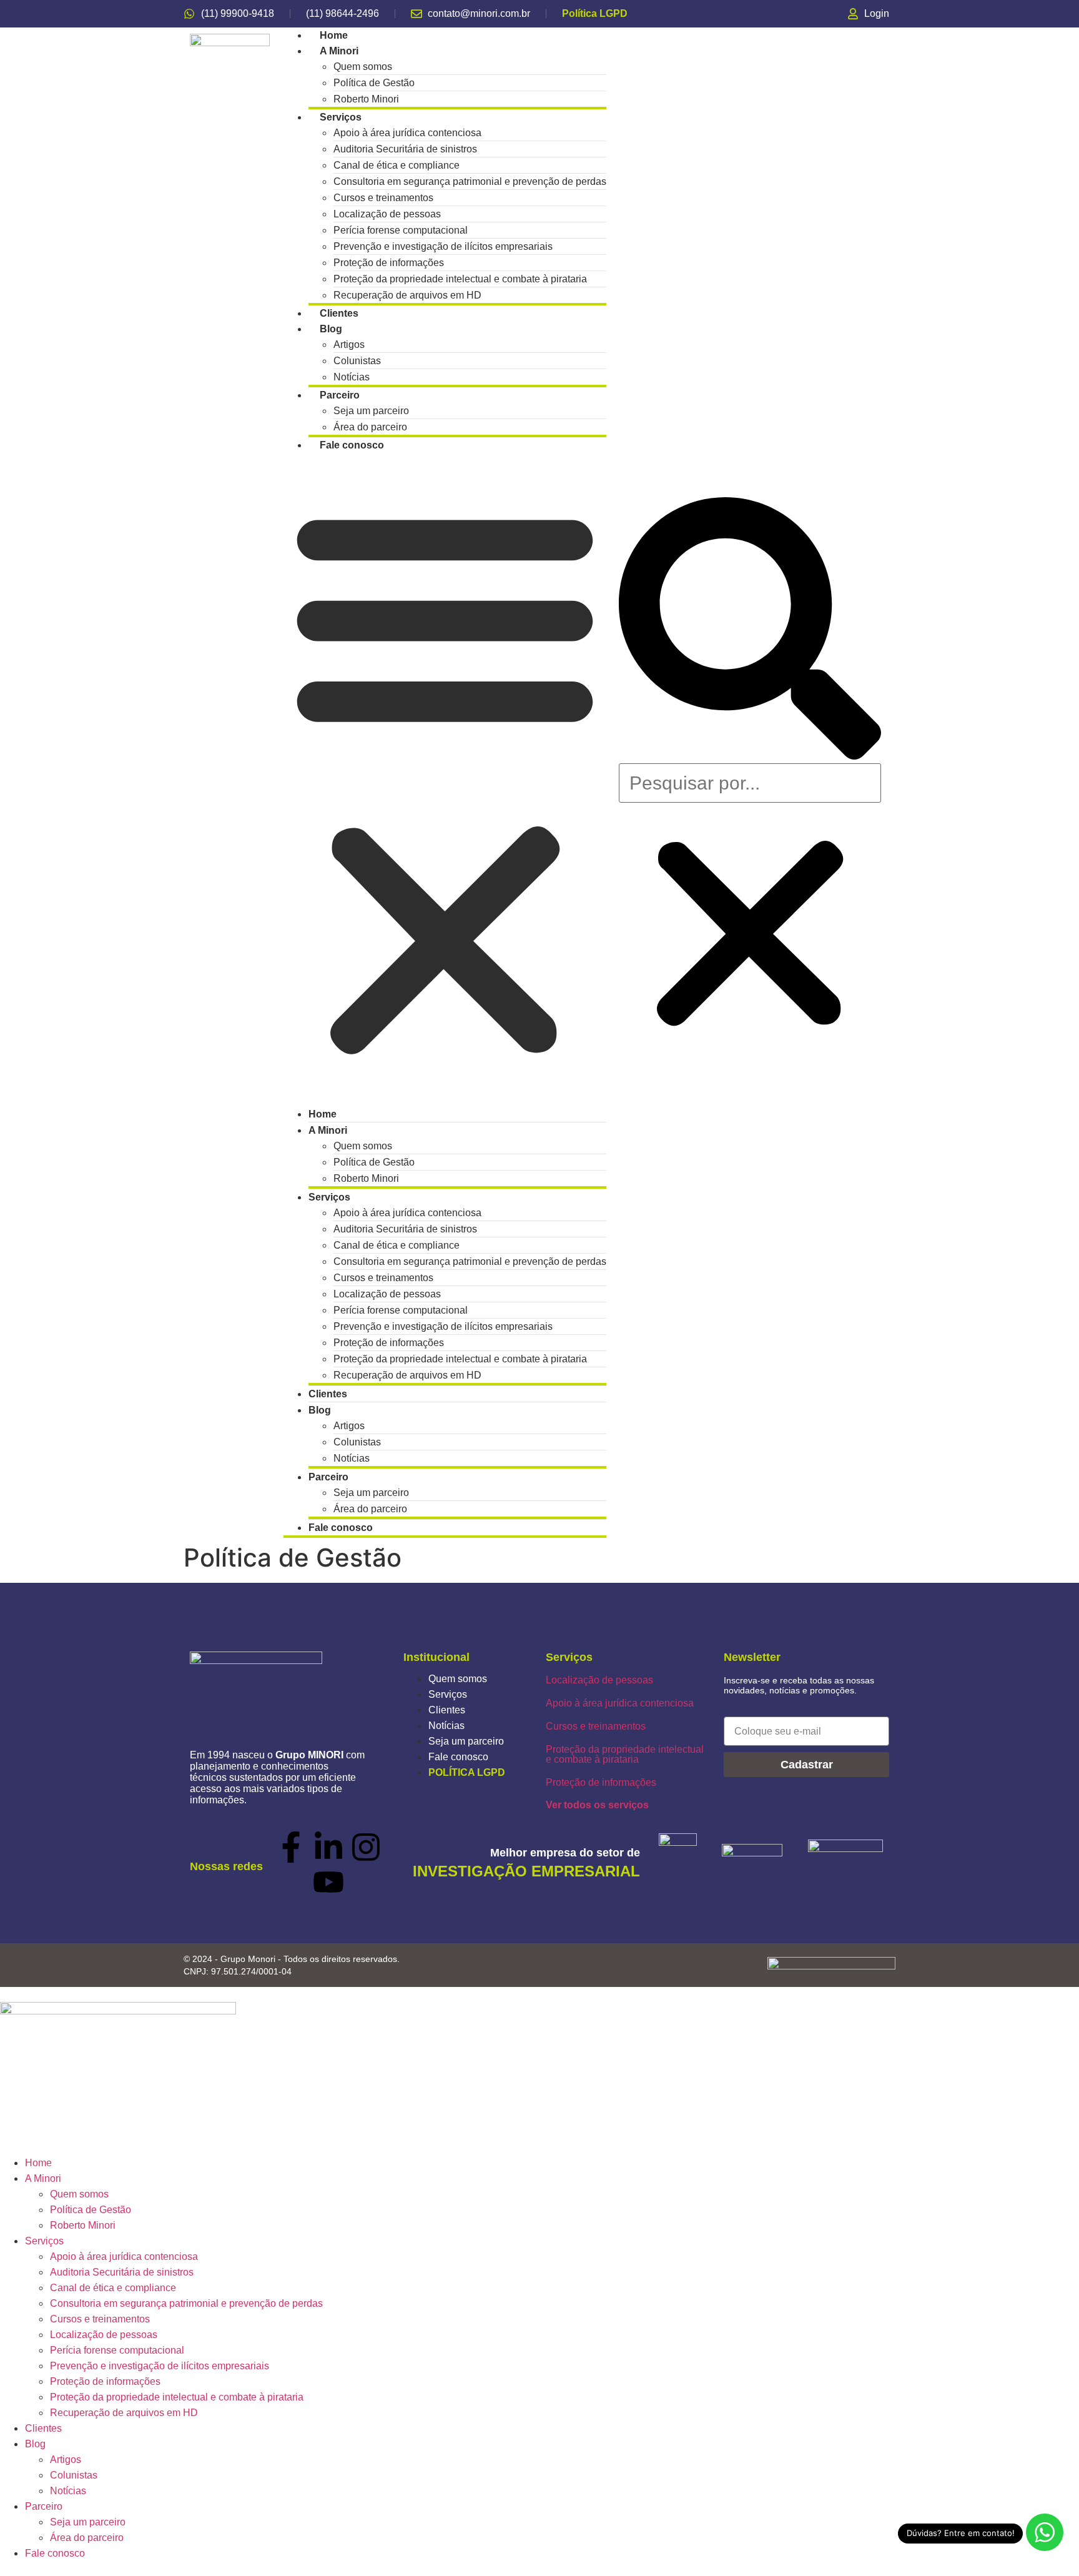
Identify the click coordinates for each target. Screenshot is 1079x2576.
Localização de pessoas (599, 1680)
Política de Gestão (91, 2210)
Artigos (66, 2460)
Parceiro (328, 1477)
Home (38, 2163)
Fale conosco (352, 445)
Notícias (352, 1458)
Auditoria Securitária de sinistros (122, 2272)
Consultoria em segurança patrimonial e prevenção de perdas (470, 181)
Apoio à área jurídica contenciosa (620, 1703)
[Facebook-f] (291, 1847)
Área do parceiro (370, 1509)
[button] (445, 780)
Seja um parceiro (466, 1741)
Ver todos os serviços (597, 1805)
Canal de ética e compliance (113, 2288)
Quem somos (458, 1679)
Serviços (448, 1694)
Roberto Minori (366, 1178)
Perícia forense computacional (117, 2350)
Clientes (447, 1710)
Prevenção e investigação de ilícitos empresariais (160, 2366)
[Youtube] (328, 1882)
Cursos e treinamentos (596, 1726)
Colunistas (74, 2475)
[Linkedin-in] (328, 1847)
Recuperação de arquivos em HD (407, 295)
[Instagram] (366, 1847)
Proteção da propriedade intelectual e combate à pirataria (625, 1754)
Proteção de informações (601, 1782)
